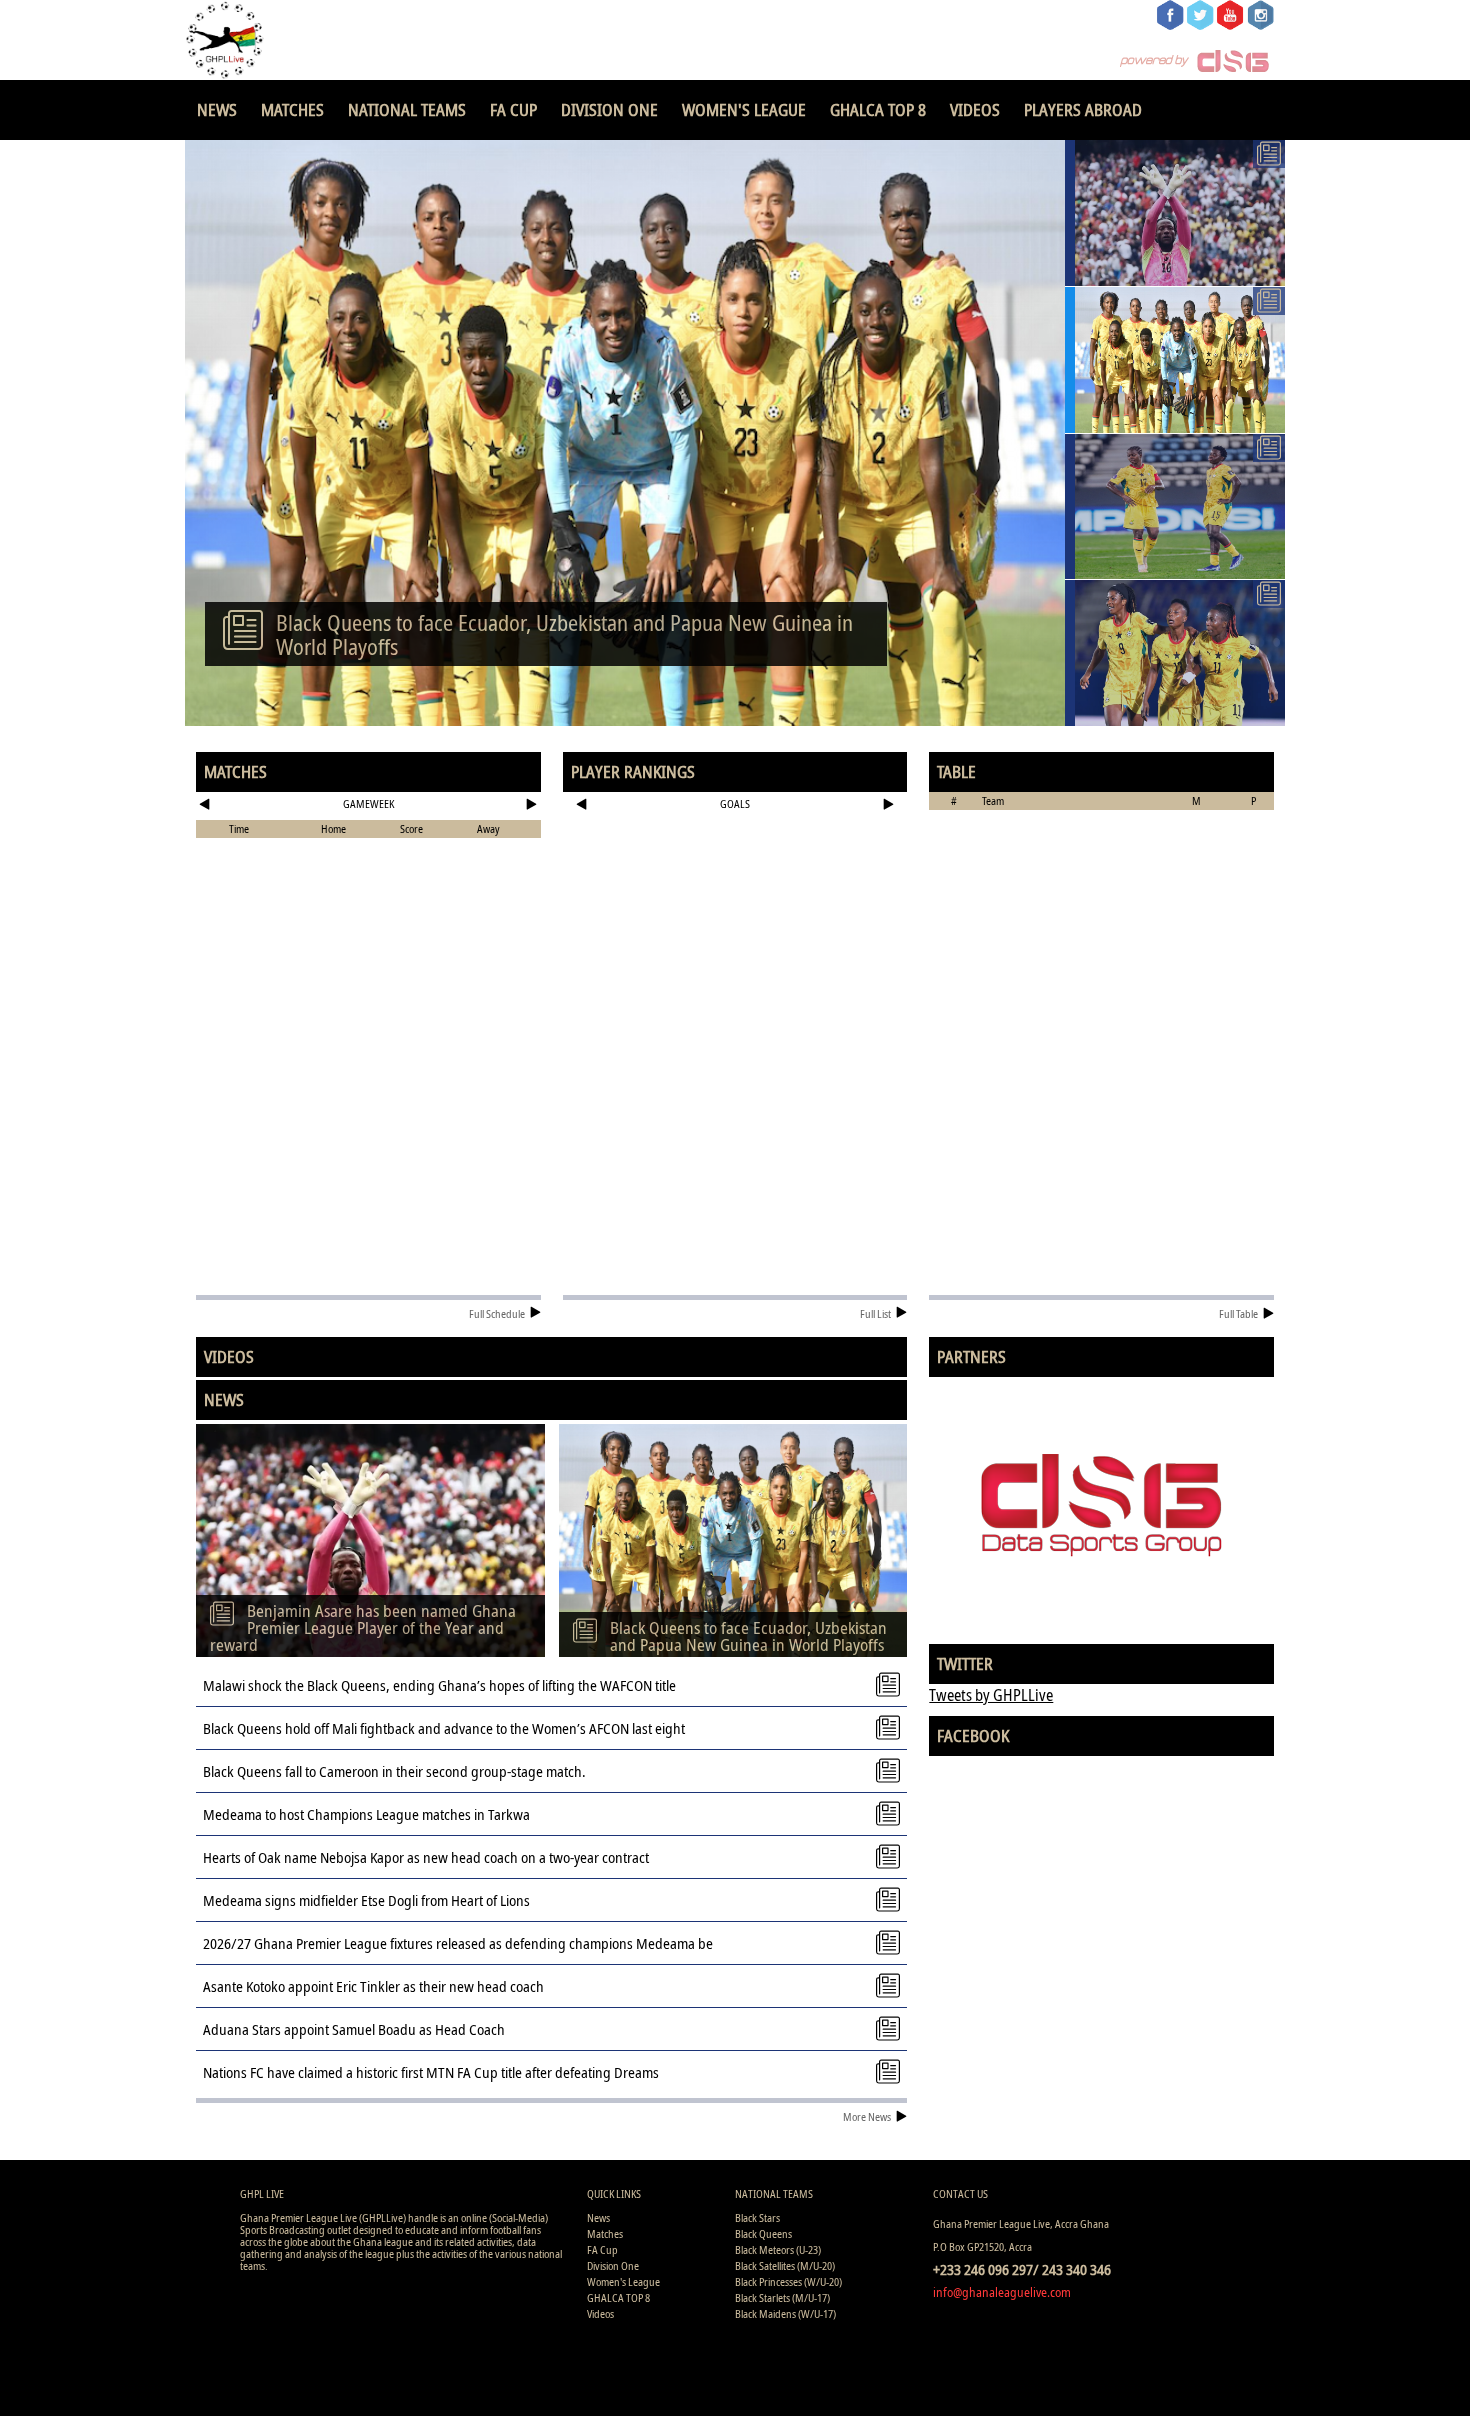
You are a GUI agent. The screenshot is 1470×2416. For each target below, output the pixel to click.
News (217, 109)
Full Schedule (497, 1313)
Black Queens (763, 2233)
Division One (609, 109)
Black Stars (757, 2217)
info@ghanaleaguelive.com (1002, 2292)
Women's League (744, 109)
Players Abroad (1083, 109)
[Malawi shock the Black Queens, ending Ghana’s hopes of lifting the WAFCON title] (1175, 507)
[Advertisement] (735, 884)
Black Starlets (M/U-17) (782, 2297)
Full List (875, 1313)
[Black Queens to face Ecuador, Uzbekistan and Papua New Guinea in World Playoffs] (1175, 360)
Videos (975, 109)
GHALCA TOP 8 (878, 109)
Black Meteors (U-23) (778, 2249)
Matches (292, 109)
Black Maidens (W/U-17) (785, 2313)
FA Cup (513, 109)
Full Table (1238, 1313)
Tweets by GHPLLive (991, 1695)
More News (867, 2116)
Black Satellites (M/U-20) (785, 2265)
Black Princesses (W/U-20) (788, 2281)
